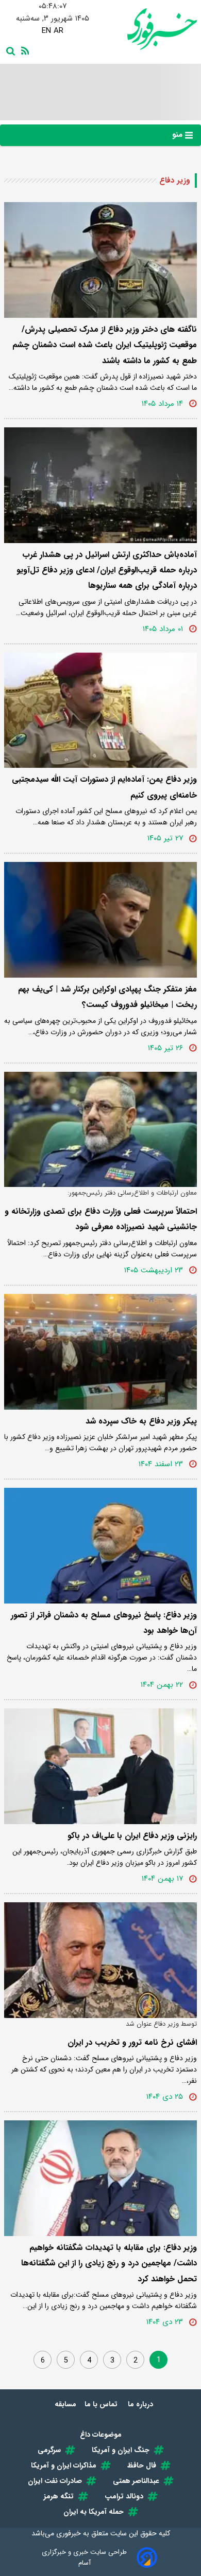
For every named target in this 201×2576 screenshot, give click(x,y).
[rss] (23, 50)
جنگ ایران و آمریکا (121, 2450)
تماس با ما (102, 2404)
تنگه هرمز (59, 2496)
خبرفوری (69, 2533)
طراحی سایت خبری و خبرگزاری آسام (84, 2557)
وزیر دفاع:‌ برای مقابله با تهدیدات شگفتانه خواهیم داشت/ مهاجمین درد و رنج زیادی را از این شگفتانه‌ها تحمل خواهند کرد (109, 2263)
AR (58, 31)
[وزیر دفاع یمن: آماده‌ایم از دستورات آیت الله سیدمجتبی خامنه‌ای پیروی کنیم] (100, 710)
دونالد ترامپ (124, 2496)
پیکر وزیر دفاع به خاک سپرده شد (141, 1421)
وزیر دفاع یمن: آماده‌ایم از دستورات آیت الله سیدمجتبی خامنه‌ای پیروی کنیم (104, 787)
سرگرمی (49, 2450)
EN (46, 31)
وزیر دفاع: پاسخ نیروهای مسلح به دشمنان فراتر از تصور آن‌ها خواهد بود (104, 1623)
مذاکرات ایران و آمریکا (64, 2465)
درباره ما (141, 2404)
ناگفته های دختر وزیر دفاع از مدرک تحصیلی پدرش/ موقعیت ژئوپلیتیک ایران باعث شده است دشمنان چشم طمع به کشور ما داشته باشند (105, 345)
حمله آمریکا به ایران (94, 2512)
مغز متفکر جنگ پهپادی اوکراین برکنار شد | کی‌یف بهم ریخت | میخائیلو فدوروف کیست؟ (107, 997)
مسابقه (65, 2404)
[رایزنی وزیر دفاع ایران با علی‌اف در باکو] (100, 1766)
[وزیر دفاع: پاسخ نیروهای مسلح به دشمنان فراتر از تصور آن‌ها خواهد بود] (100, 1546)
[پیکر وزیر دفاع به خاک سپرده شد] (100, 1352)
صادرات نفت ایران (55, 2481)
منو (179, 135)
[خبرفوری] (149, 29)
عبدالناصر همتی (136, 2481)
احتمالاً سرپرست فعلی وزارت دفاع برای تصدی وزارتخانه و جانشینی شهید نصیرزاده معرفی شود (101, 1219)
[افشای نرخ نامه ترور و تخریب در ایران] (100, 1960)
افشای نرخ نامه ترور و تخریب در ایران (132, 2042)
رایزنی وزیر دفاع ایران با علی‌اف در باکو (132, 1836)
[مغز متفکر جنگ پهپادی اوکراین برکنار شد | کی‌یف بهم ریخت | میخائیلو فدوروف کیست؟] (100, 920)
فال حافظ (142, 2465)
